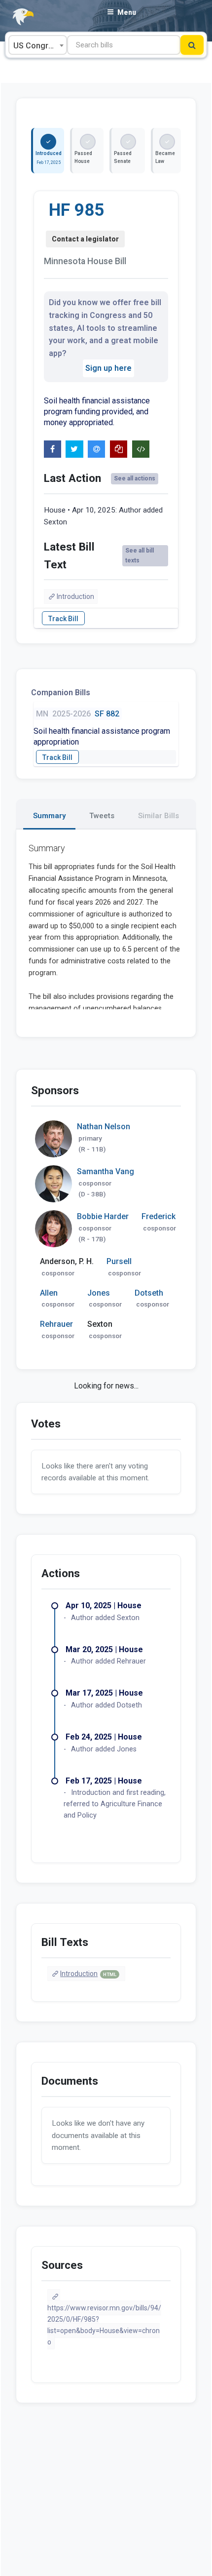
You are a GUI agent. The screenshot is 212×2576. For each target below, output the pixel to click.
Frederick (159, 1216)
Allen (49, 1293)
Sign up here (108, 368)
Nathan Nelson (104, 1127)
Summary (49, 816)
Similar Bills (159, 816)
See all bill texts (140, 555)
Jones (99, 1293)
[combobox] (38, 45)
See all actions (135, 478)
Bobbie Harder (103, 1216)
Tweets (102, 816)
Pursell (119, 1261)
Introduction (75, 596)
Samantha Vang (106, 1171)
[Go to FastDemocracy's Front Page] (17, 17)
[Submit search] (192, 45)
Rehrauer (56, 1324)
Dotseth (149, 1293)
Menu (127, 12)
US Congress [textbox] (37, 46)
